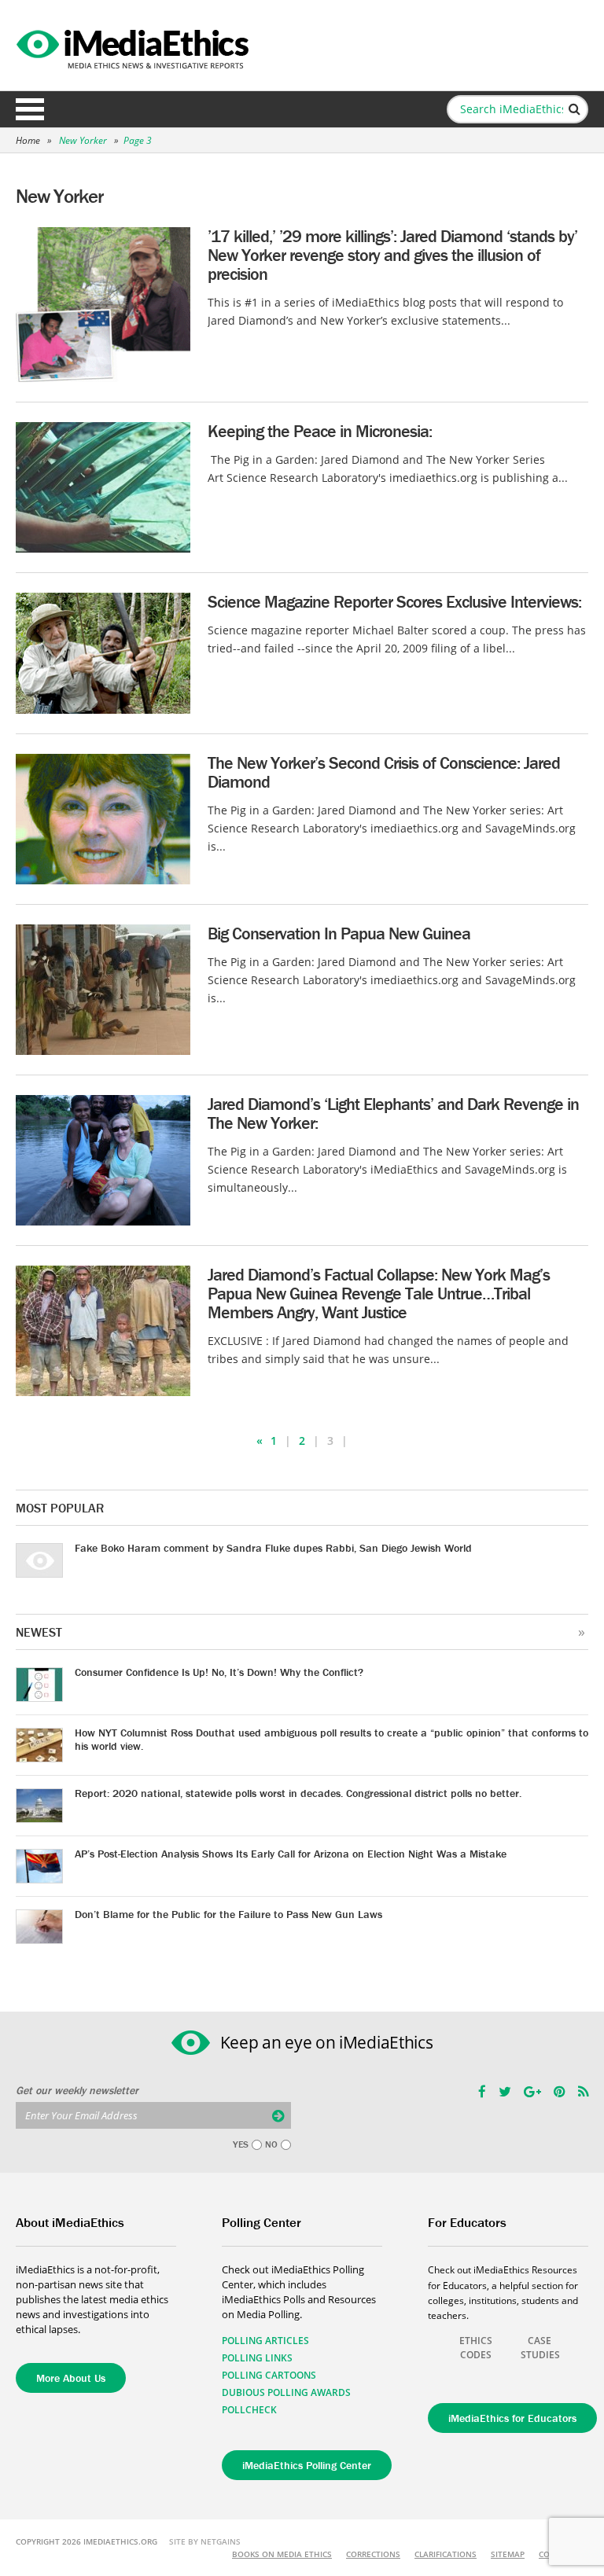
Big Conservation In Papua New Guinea (339, 933)
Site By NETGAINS (205, 2541)
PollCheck (249, 2410)
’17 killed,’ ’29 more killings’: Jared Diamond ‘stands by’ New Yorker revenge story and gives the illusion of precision (392, 255)
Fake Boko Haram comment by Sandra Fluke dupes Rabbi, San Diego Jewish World (273, 1548)
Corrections (373, 2554)
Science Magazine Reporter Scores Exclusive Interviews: (394, 602)
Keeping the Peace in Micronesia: (320, 431)
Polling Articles (265, 2341)
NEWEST (39, 1632)
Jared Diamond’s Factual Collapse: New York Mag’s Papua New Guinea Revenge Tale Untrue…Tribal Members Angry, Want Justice (379, 1294)
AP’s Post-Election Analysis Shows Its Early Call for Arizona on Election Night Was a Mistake (291, 1854)
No (271, 2144)
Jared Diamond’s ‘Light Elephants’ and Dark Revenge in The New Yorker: (393, 1113)
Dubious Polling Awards (286, 2392)
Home (28, 140)
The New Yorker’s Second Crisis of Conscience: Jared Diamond (384, 772)
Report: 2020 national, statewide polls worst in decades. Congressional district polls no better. (298, 1793)
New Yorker (84, 140)
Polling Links (257, 2358)
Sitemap (508, 2554)
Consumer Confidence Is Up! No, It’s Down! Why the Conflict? (219, 1672)
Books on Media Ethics (282, 2554)
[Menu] (30, 109)
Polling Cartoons (269, 2375)
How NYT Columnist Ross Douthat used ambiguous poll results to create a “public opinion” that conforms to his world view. (331, 1739)
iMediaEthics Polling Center (307, 2465)
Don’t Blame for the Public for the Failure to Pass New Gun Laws (228, 1914)
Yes (241, 2144)
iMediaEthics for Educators (512, 2418)
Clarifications (446, 2554)
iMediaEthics (135, 46)
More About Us (71, 2378)
